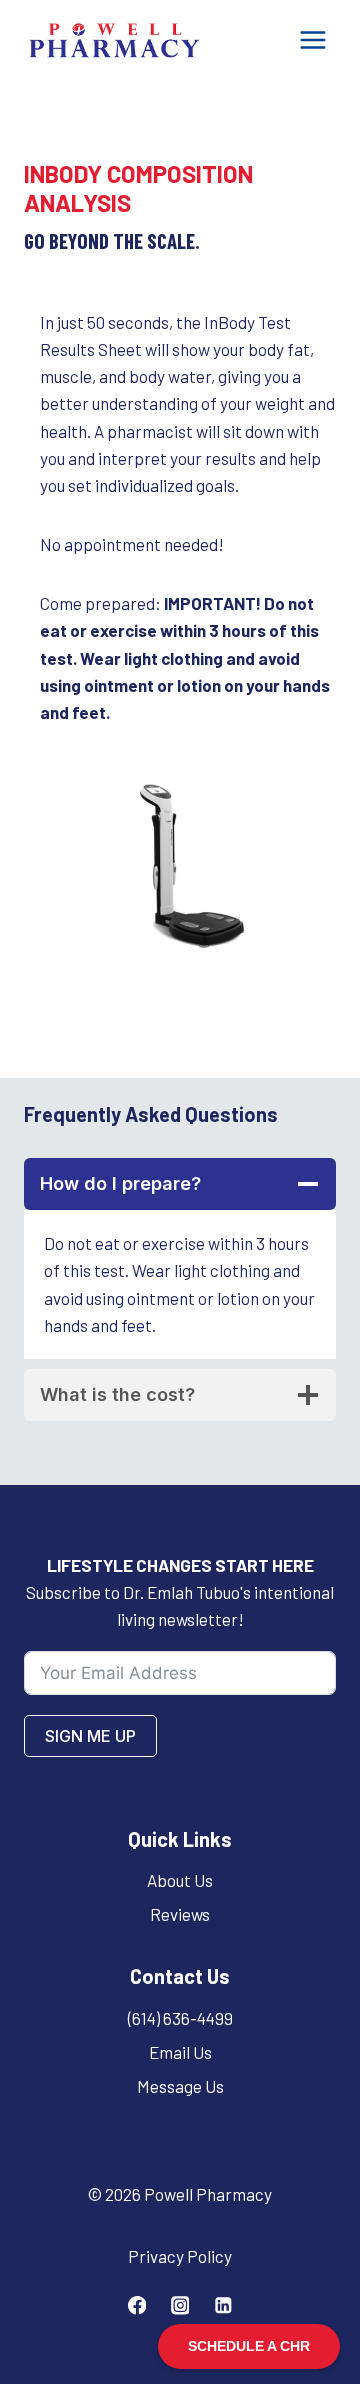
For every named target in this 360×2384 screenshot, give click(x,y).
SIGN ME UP (90, 1736)
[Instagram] (179, 2305)
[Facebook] (136, 2305)
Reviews (180, 1914)
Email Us (180, 2052)
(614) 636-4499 (180, 2018)
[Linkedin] (222, 2305)
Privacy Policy (180, 2256)
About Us (180, 1880)
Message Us (180, 2086)
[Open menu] (312, 39)
